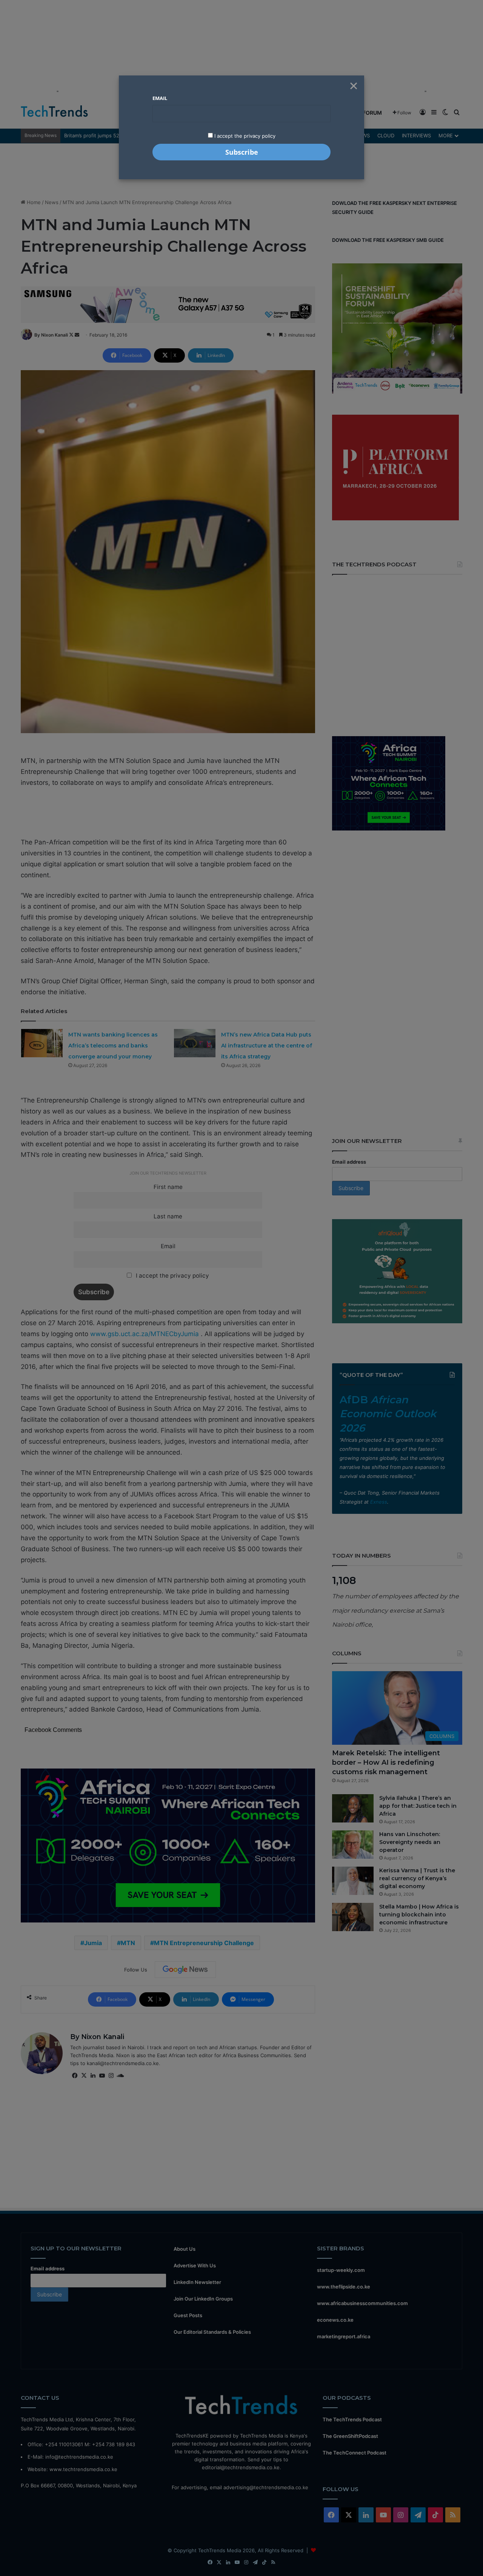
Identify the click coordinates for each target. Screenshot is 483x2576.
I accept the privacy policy (244, 136)
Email (160, 98)
